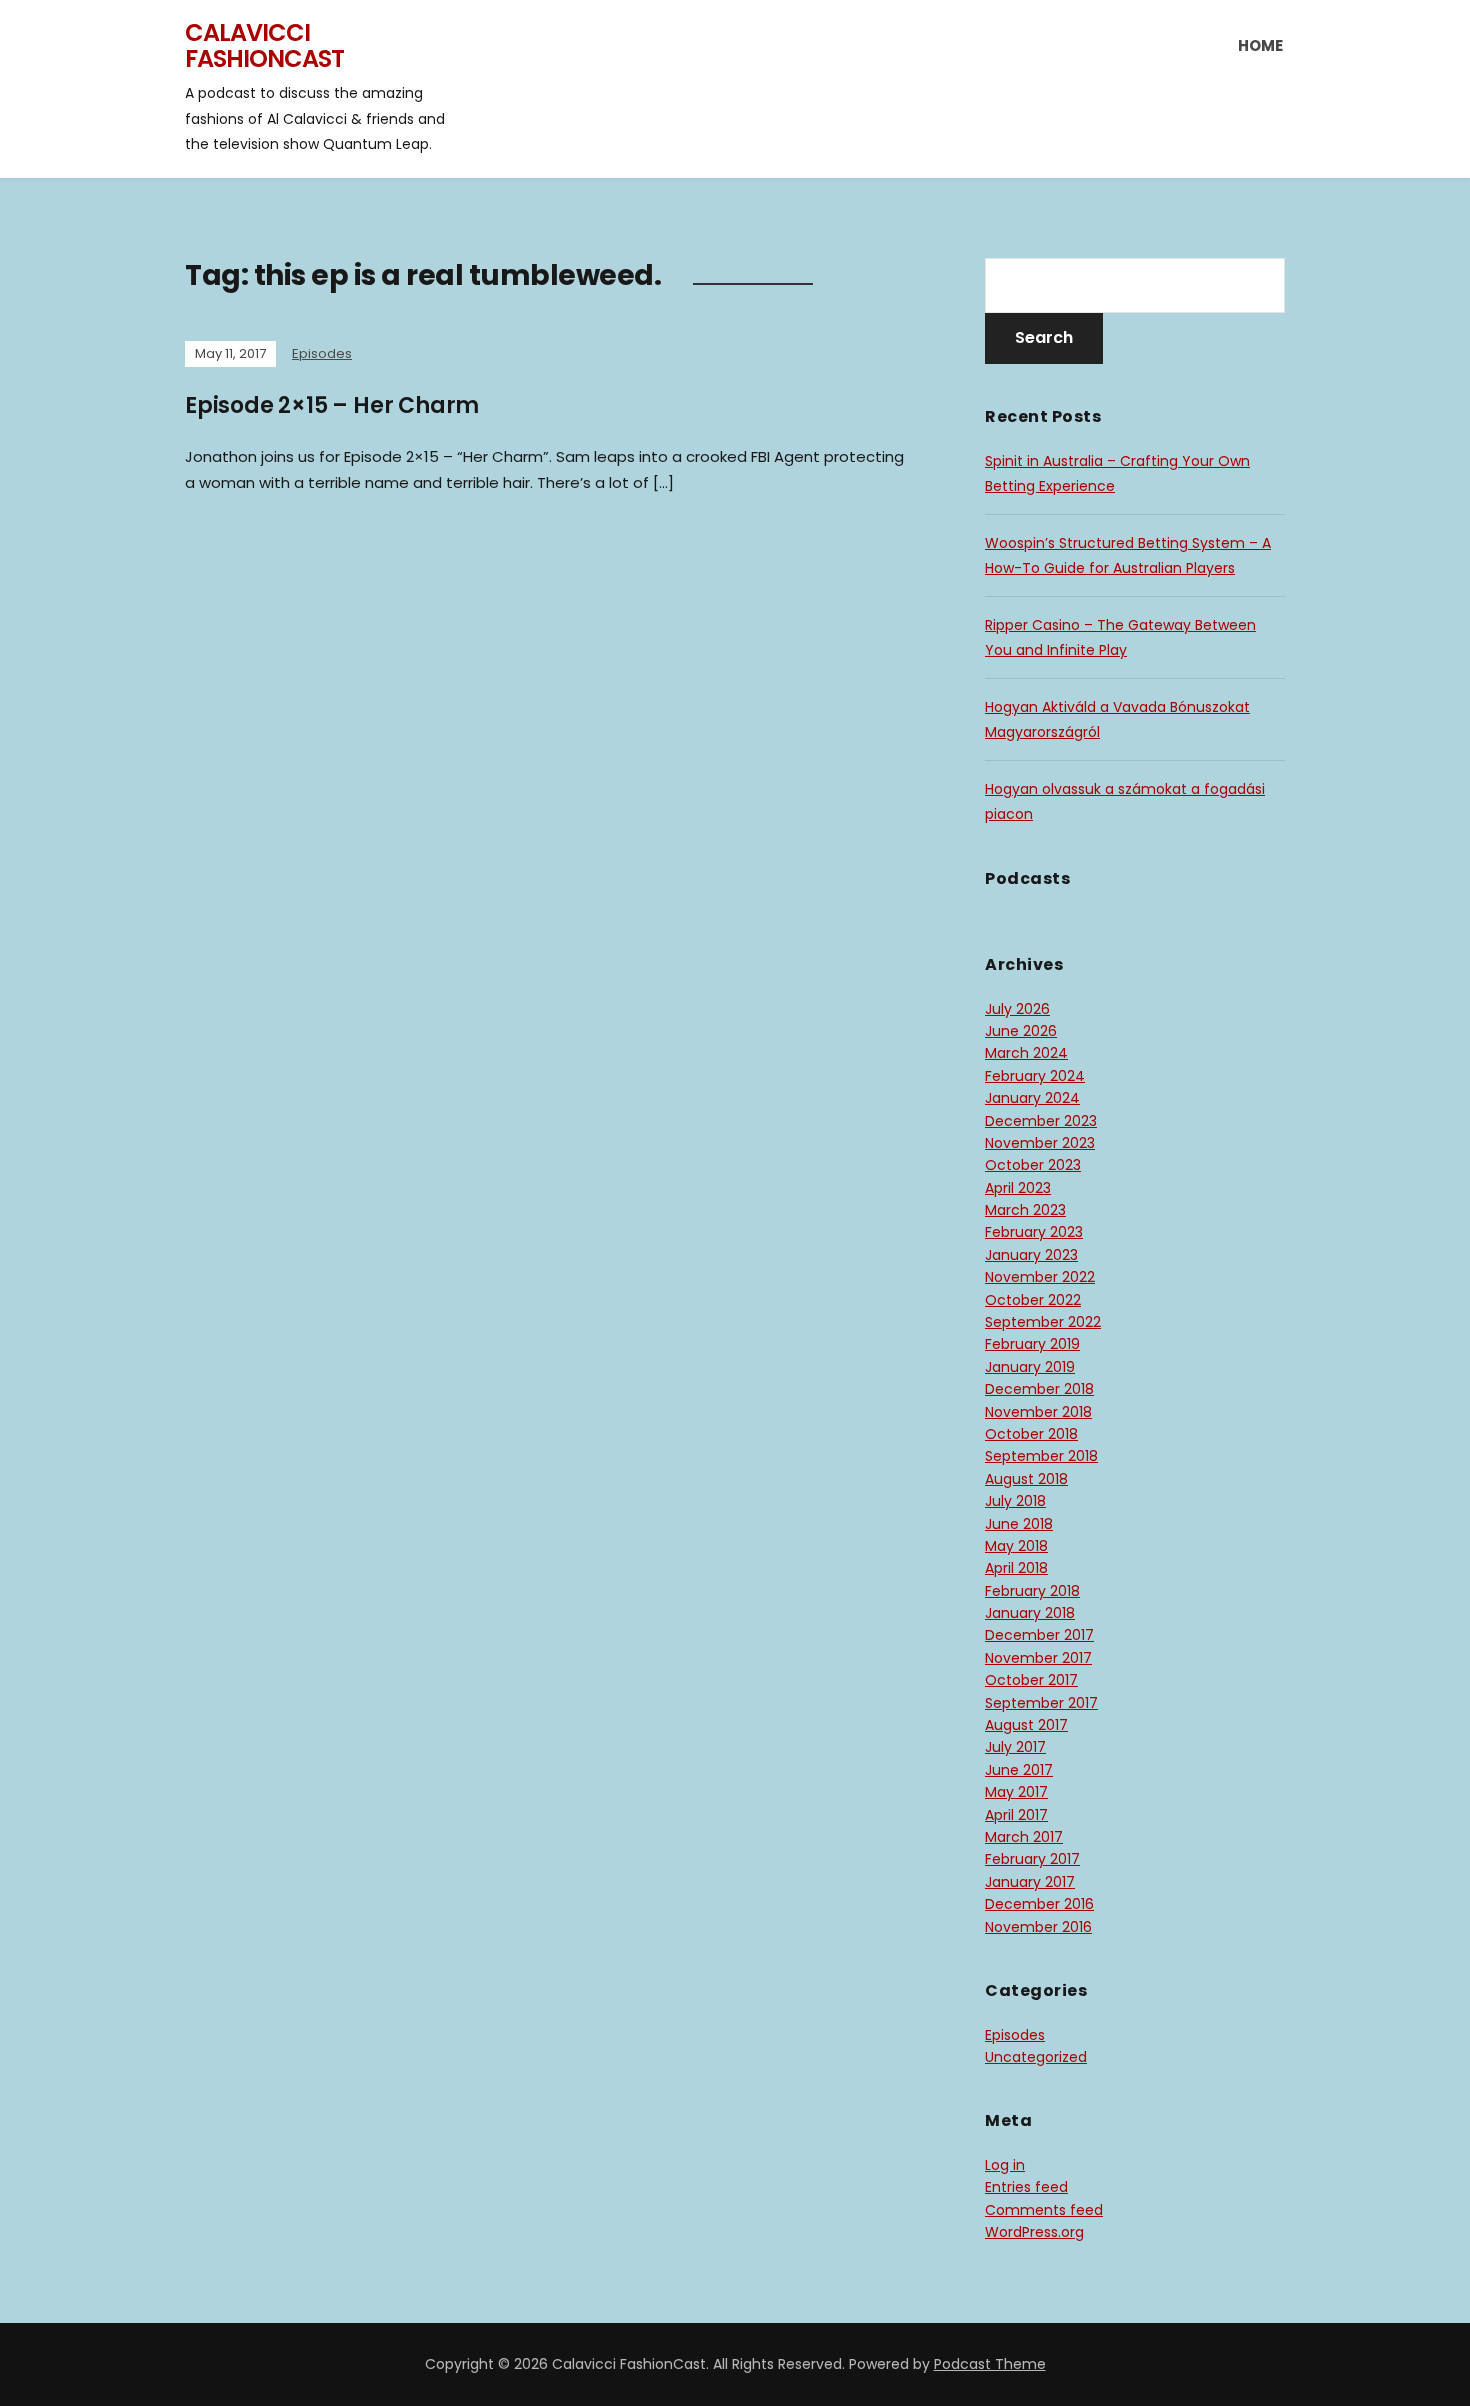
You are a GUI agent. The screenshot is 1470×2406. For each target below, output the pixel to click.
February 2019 (1032, 1344)
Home (1260, 45)
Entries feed (1026, 2187)
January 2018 (1030, 1613)
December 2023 (1041, 1121)
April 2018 (1016, 1568)
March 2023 (1025, 1210)
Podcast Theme (990, 2364)
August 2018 (1026, 1479)
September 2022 (1043, 1322)
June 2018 (1019, 1524)
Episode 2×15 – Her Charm (332, 405)
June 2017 (1019, 1770)
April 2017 (1016, 1815)
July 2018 (1015, 1501)
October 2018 (1031, 1434)
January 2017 (1030, 1882)
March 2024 (1026, 1053)
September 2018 (1041, 1456)
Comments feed (1044, 2210)
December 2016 (1039, 1904)
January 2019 (1030, 1367)
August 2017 (1026, 1725)
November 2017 (1038, 1658)
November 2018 (1038, 1412)
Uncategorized (1036, 2057)
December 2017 (1039, 1635)
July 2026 (1017, 1009)
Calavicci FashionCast (264, 45)
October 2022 (1033, 1300)
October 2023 (1033, 1165)
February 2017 (1032, 1859)
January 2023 (1031, 1255)
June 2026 (1021, 1031)
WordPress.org (1034, 2232)
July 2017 (1015, 1747)
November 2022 (1040, 1277)
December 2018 (1039, 1389)
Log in (1005, 2165)
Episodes (322, 353)
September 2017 (1041, 1703)
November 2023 (1040, 1143)
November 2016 (1038, 1927)
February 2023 (1034, 1232)
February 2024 (1035, 1076)
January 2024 (1032, 1098)
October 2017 (1031, 1680)
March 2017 (1024, 1837)
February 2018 (1032, 1591)
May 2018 (1016, 1546)
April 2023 (1018, 1188)
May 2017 (1016, 1792)
